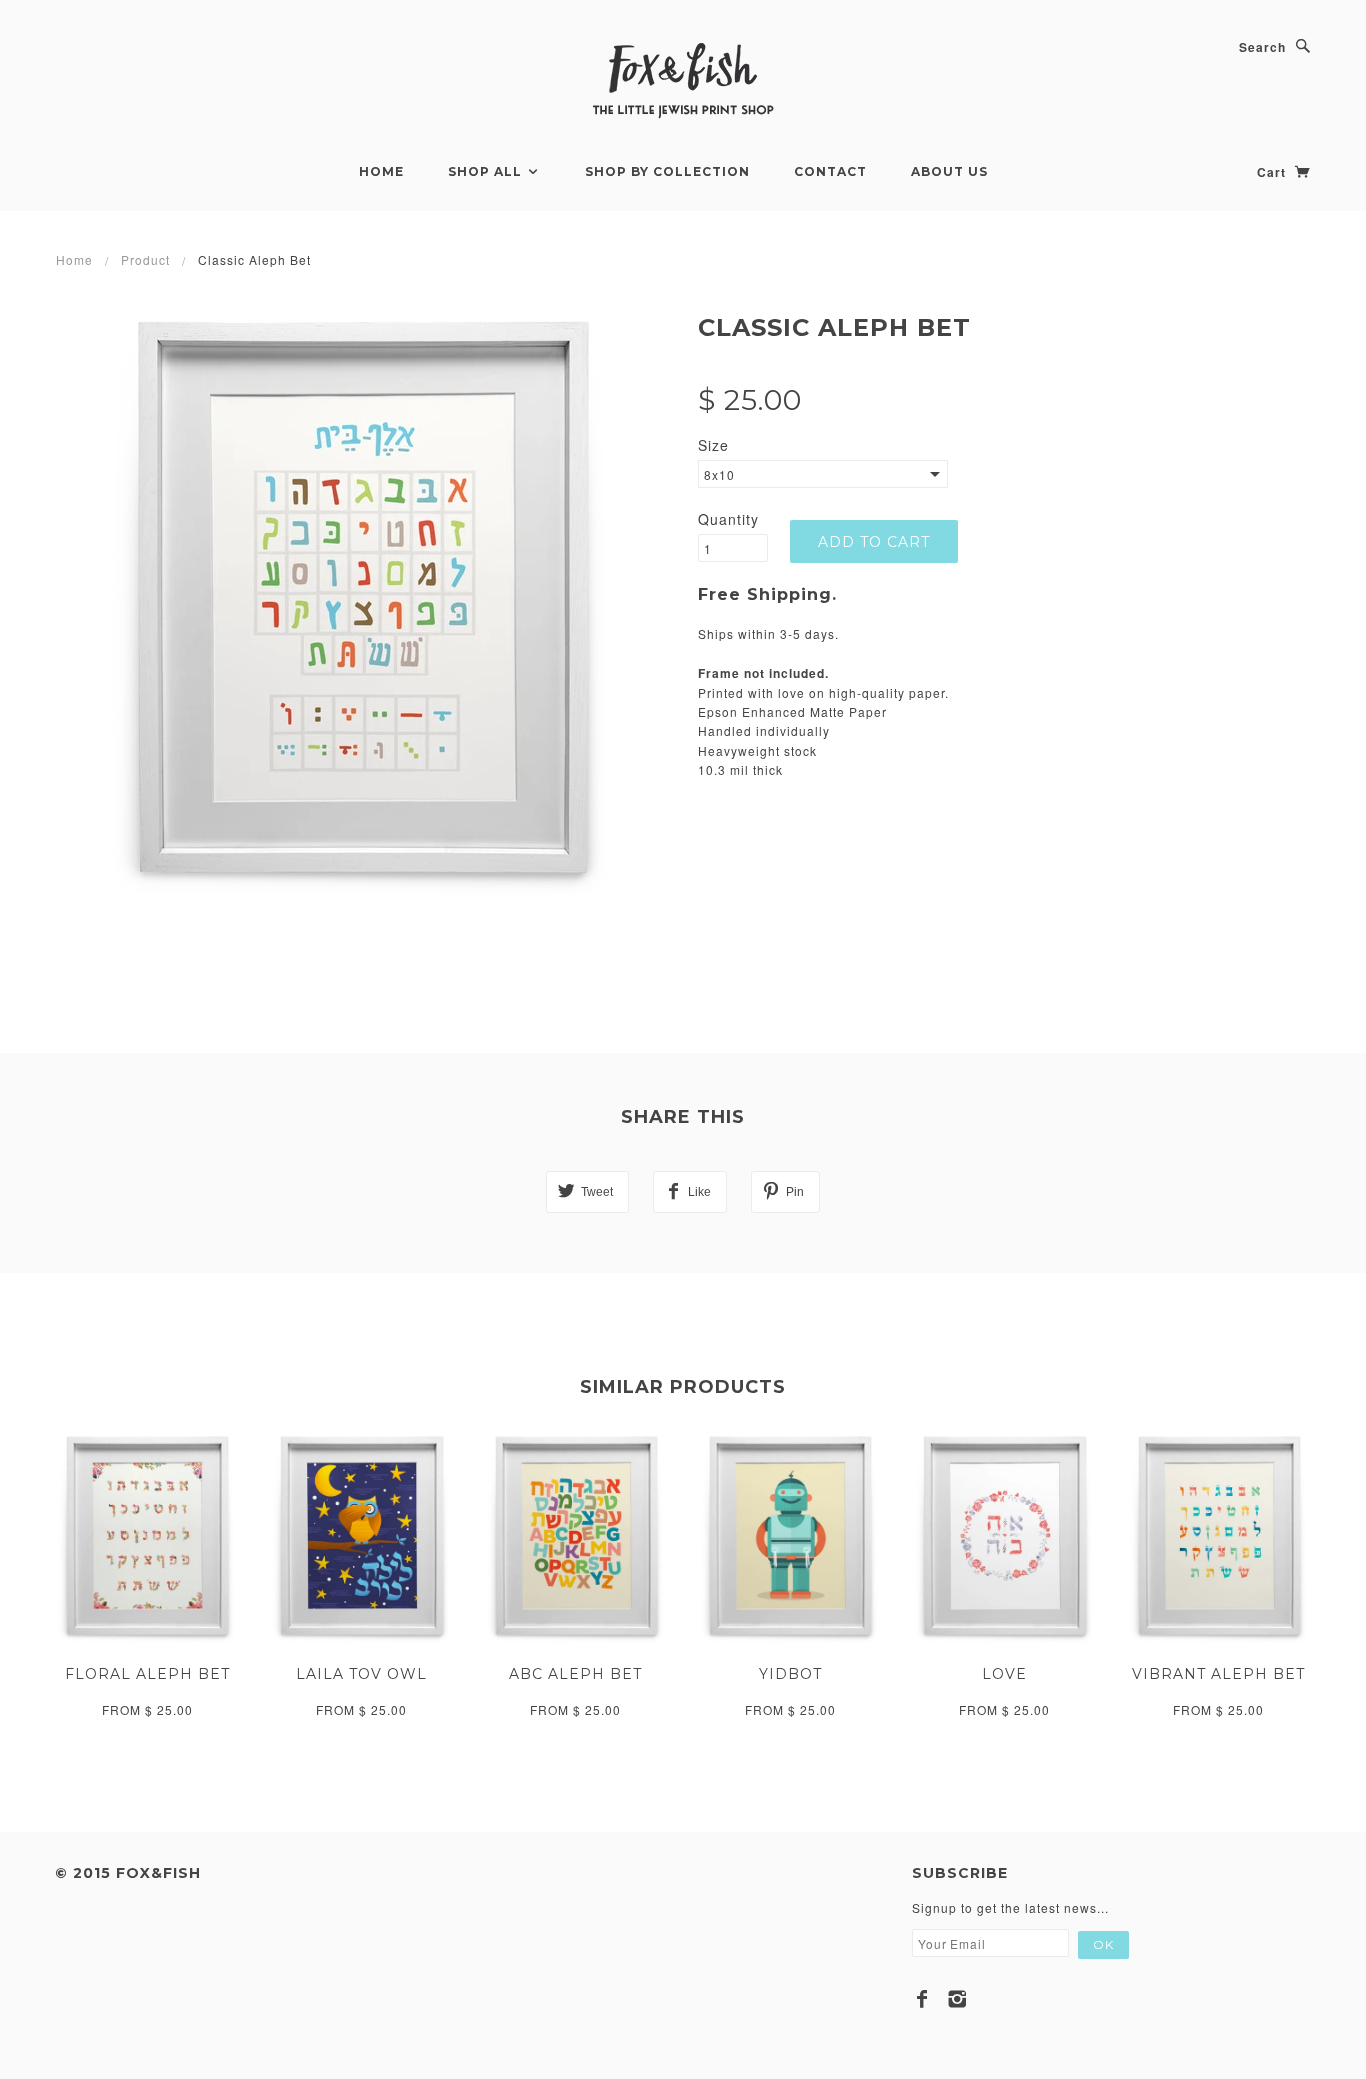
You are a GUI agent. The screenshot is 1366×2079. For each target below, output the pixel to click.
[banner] (683, 80)
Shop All (487, 171)
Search (1262, 47)
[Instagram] (957, 1999)
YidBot (790, 1674)
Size (713, 445)
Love (1004, 1674)
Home (381, 171)
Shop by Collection (667, 171)
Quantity (728, 519)
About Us (949, 171)
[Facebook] (922, 1999)
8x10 (719, 474)
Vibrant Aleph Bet (1218, 1674)
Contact (830, 171)
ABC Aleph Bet (575, 1674)
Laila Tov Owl (361, 1674)
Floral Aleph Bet (147, 1674)
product (145, 259)
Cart (1273, 172)
